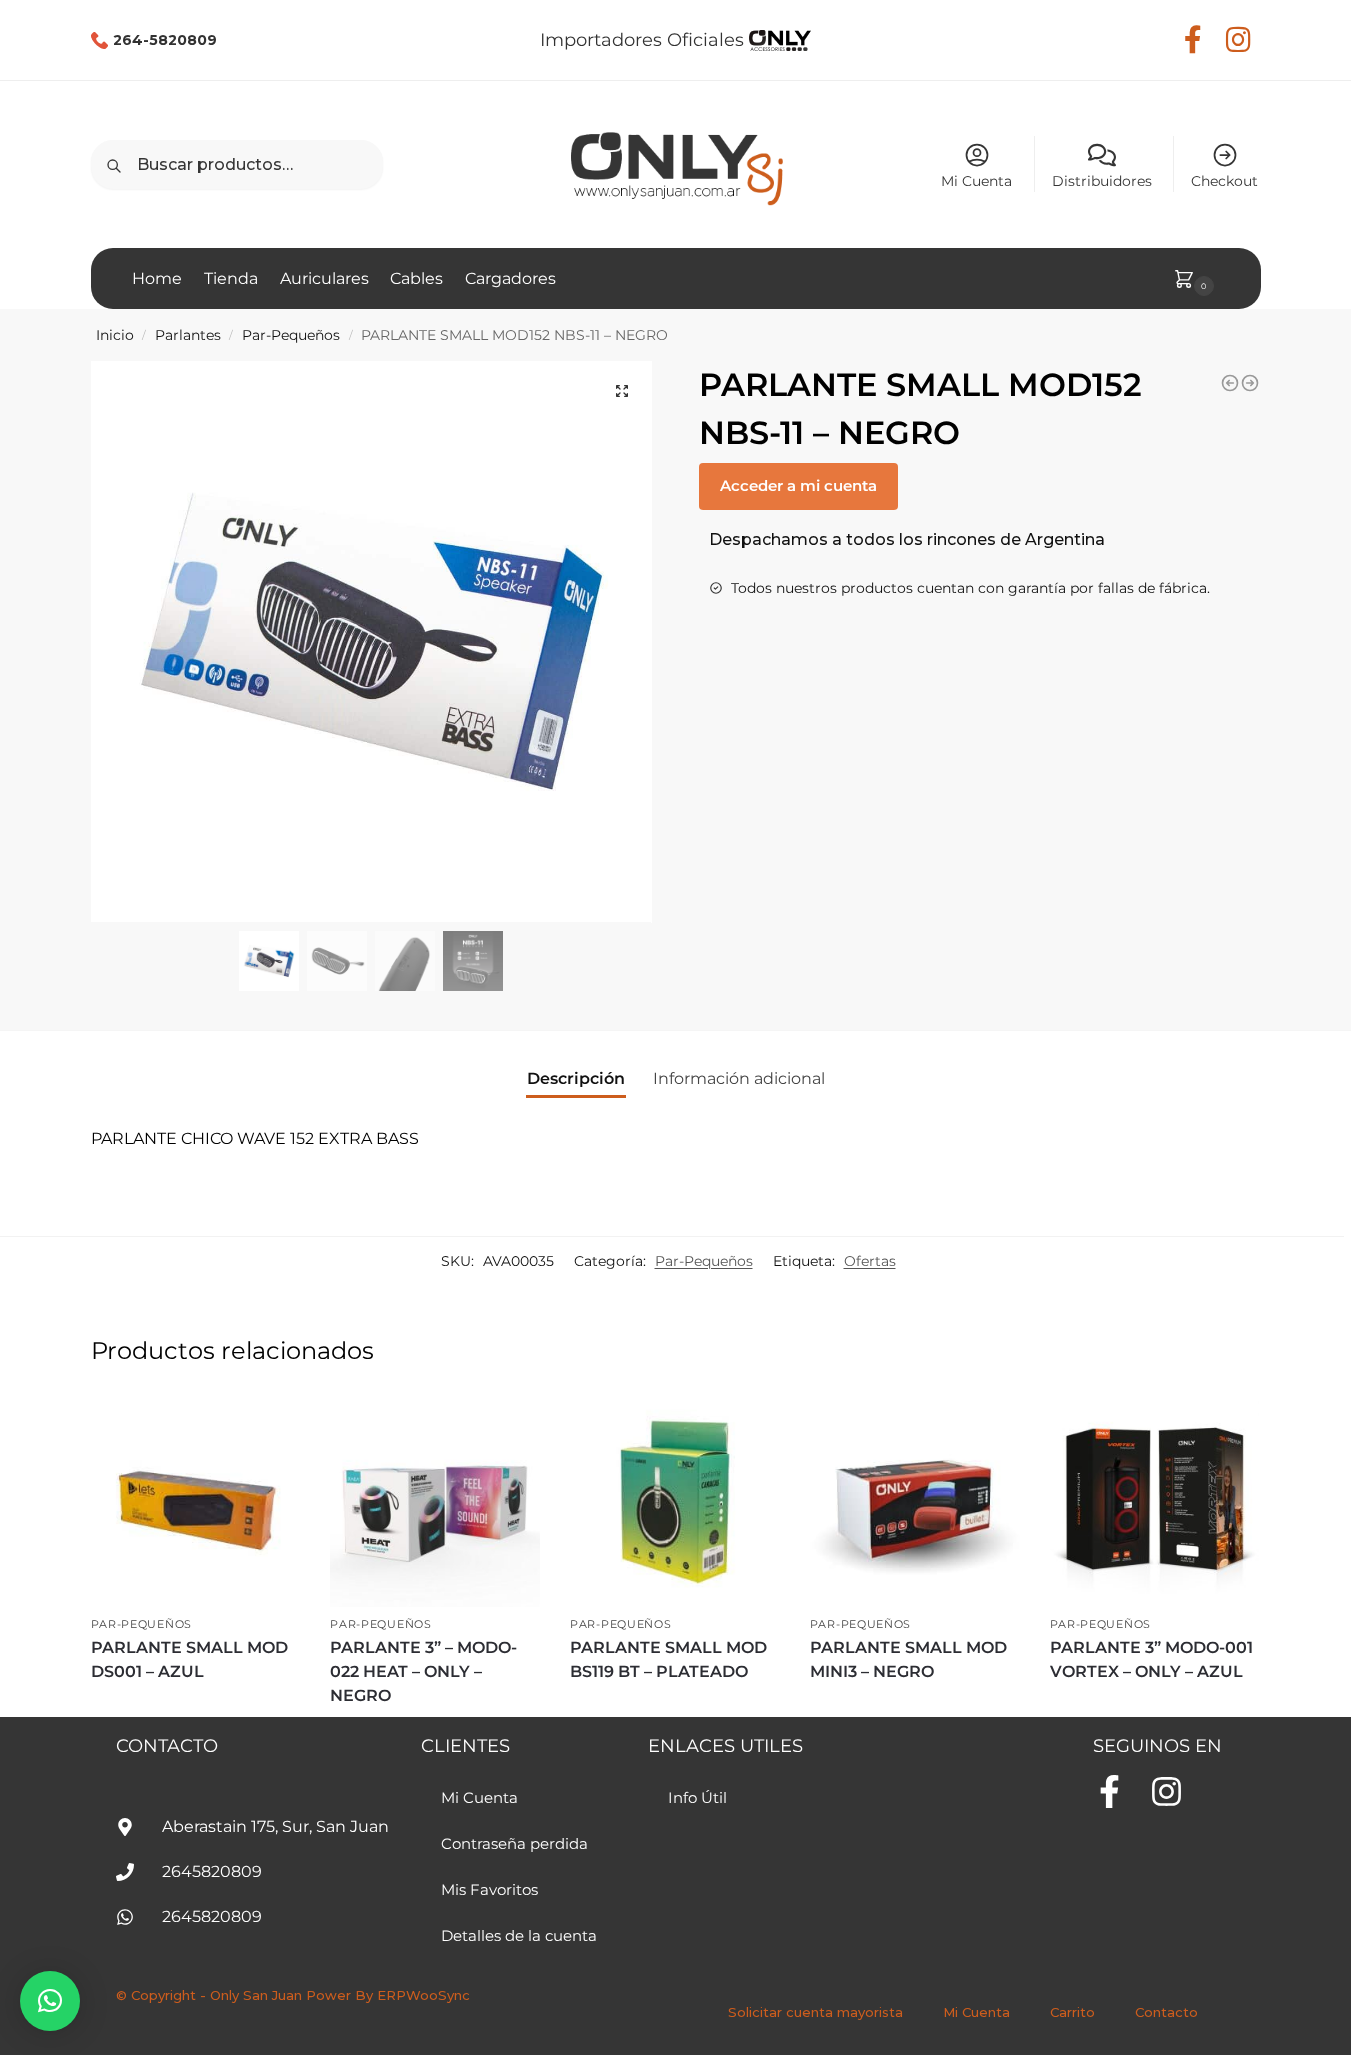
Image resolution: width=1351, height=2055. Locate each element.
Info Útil (697, 1797)
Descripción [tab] (576, 1078)
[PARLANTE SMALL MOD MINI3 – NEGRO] (915, 1502)
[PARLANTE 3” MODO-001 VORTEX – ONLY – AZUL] (1155, 1502)
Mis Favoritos (489, 1889)
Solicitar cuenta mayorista (815, 2012)
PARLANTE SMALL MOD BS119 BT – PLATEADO (668, 1659)
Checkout (1224, 181)
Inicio (115, 335)
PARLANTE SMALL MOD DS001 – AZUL (189, 1659)
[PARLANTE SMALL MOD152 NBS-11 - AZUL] (1230, 383)
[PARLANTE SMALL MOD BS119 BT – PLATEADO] (675, 1502)
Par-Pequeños (291, 335)
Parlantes (188, 335)
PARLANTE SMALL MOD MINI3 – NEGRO (908, 1659)
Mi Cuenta (976, 181)
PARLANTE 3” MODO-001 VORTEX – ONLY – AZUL (1151, 1659)
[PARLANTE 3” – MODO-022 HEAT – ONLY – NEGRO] (435, 1502)
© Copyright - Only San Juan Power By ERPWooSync (293, 1995)
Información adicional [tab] (739, 1078)
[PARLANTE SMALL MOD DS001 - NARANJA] (1250, 383)
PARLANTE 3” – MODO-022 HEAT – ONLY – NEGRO (423, 1671)
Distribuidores (1102, 181)
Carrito (1072, 2012)
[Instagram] (1166, 1791)
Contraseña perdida (514, 1843)
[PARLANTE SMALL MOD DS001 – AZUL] (196, 1502)
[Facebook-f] (1109, 1791)
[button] (622, 391)
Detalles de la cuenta (519, 1935)
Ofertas (870, 1261)
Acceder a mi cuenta (798, 485)
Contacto (1166, 2012)
